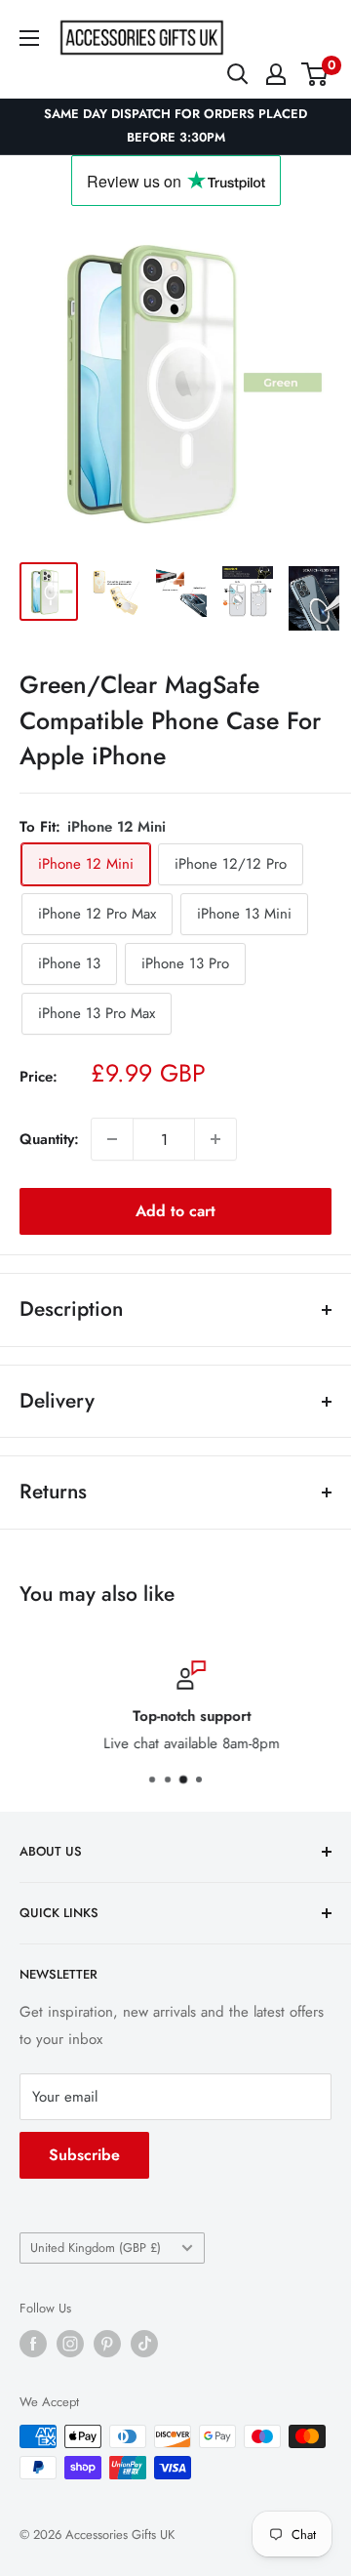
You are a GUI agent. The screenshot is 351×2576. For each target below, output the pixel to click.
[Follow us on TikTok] (144, 2344)
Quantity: (49, 1139)
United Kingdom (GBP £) (96, 2248)
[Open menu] (29, 38)
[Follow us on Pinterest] (107, 2344)
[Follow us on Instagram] (70, 2344)
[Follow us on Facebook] (33, 2344)
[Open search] (238, 74)
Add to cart (175, 1211)
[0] (315, 74)
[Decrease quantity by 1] (112, 1139)
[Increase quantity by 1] (215, 1139)
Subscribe (84, 2155)
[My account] (276, 74)
